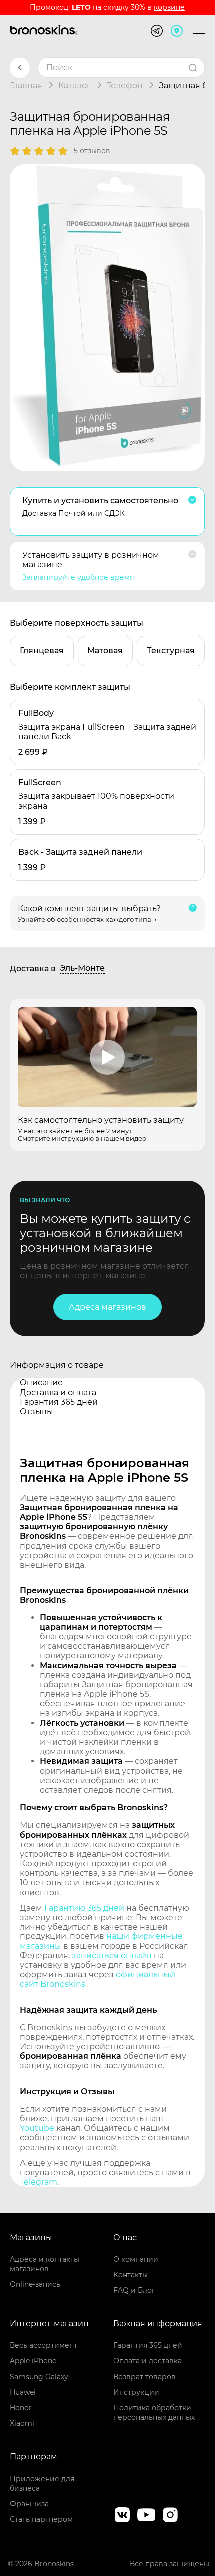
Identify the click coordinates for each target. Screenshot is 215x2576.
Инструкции (136, 2392)
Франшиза (29, 2504)
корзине (169, 7)
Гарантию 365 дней (84, 1908)
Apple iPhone (33, 2361)
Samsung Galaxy (39, 2377)
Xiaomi (22, 2423)
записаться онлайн (112, 1956)
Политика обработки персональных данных (154, 2413)
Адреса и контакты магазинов (45, 2264)
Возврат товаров (145, 2377)
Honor (21, 2408)
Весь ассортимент (44, 2345)
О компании (136, 2259)
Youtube (37, 2128)
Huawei (23, 2392)
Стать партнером (41, 2519)
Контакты (131, 2275)
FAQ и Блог (134, 2290)
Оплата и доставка (148, 2361)
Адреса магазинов (108, 1307)
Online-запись (35, 2284)
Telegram (39, 2182)
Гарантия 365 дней (148, 2345)
